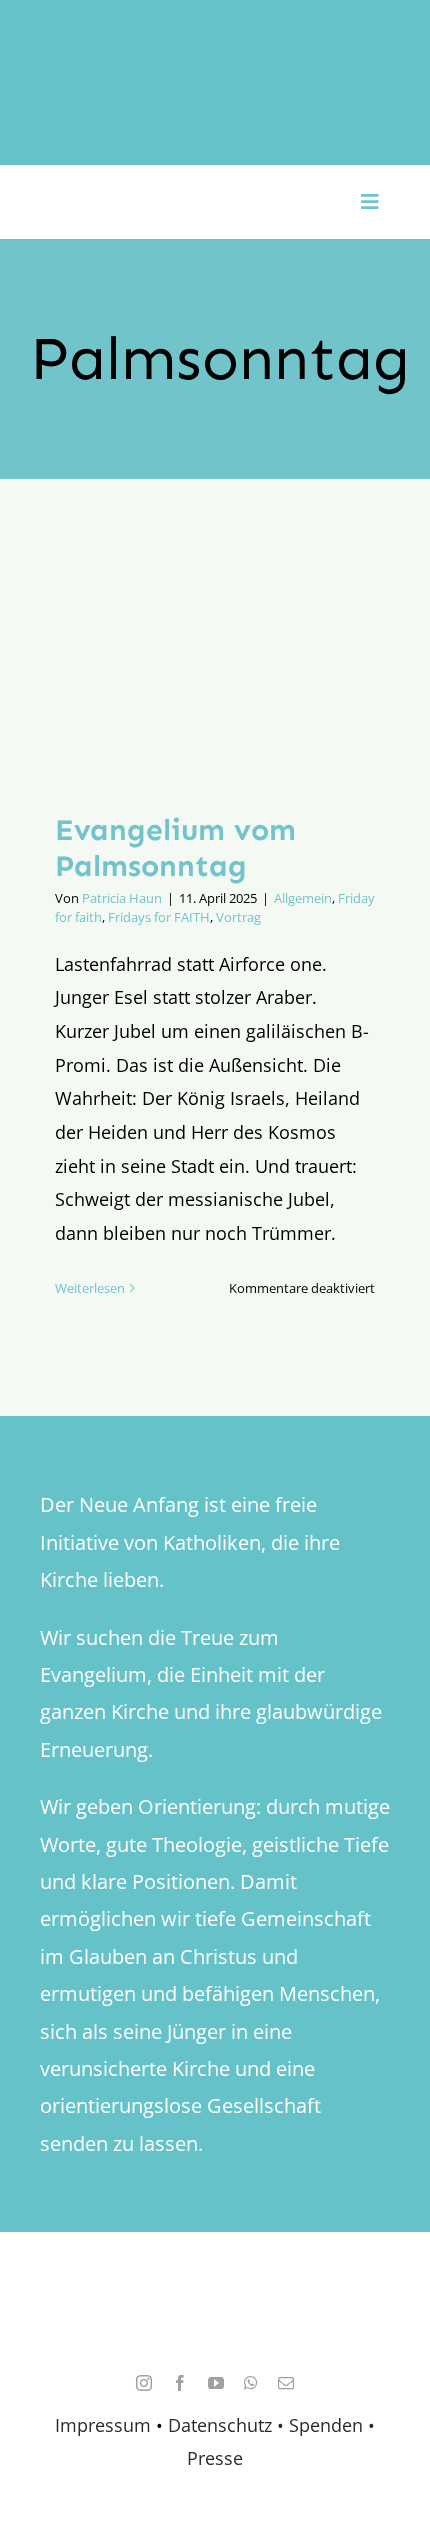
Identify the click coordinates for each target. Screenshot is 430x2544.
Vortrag (238, 917)
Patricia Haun (122, 898)
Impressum (103, 2425)
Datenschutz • (226, 2425)
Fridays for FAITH (159, 917)
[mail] (286, 2383)
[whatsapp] (251, 2383)
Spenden (328, 2425)
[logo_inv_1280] (215, 39)
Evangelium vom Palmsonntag (175, 848)
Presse (215, 2458)
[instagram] (144, 2383)
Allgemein (303, 898)
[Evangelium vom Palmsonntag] (215, 660)
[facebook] (180, 2383)
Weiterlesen (90, 1288)
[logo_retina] (220, 2291)
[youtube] (216, 2383)
